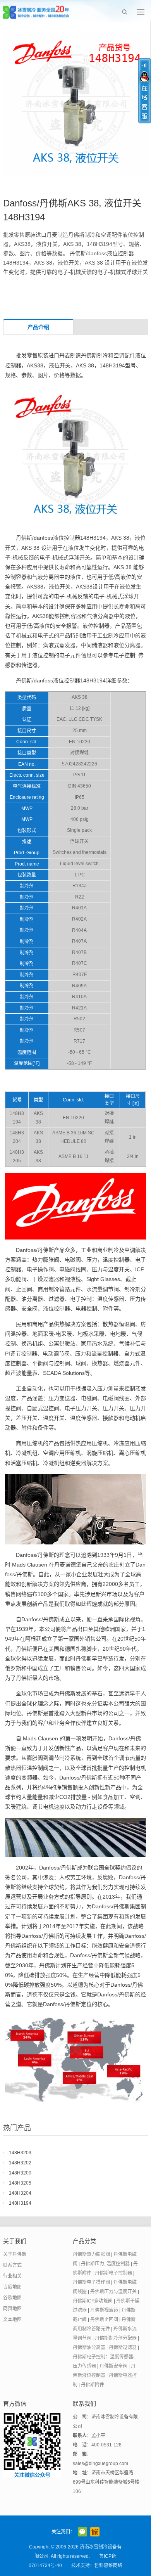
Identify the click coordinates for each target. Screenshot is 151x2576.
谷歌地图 (12, 2298)
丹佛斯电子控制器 (113, 2273)
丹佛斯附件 (93, 2385)
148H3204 (20, 2193)
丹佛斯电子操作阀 (91, 2282)
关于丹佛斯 (15, 2254)
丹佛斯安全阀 (113, 2366)
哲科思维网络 (108, 2566)
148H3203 (20, 2153)
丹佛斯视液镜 (104, 2310)
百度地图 (12, 2287)
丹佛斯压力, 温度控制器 (105, 2264)
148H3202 (20, 2163)
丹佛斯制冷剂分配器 (116, 2338)
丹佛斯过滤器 (123, 2347)
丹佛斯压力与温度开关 (113, 2292)
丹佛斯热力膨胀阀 (91, 2254)
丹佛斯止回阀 (104, 2320)
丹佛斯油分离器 (89, 2347)
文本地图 (12, 2320)
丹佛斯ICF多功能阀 (93, 2301)
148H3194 (20, 2203)
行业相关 (12, 2276)
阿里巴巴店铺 (95, 2532)
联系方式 (12, 2265)
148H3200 (20, 2173)
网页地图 (12, 2309)
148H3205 (20, 2183)
